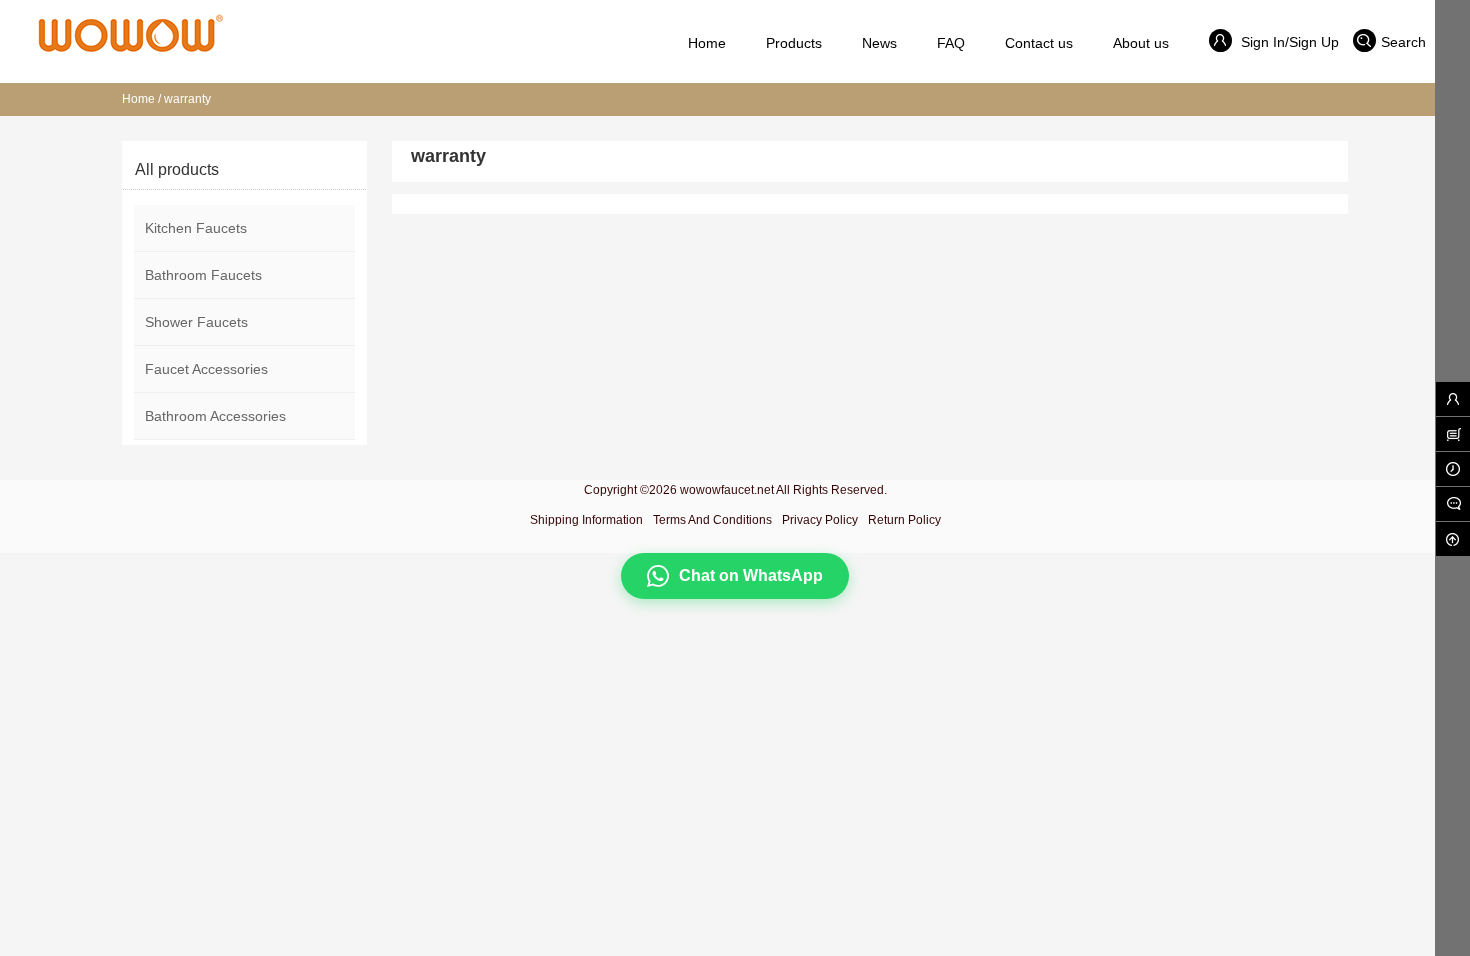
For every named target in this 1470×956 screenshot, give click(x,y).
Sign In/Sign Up (1288, 42)
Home (138, 99)
